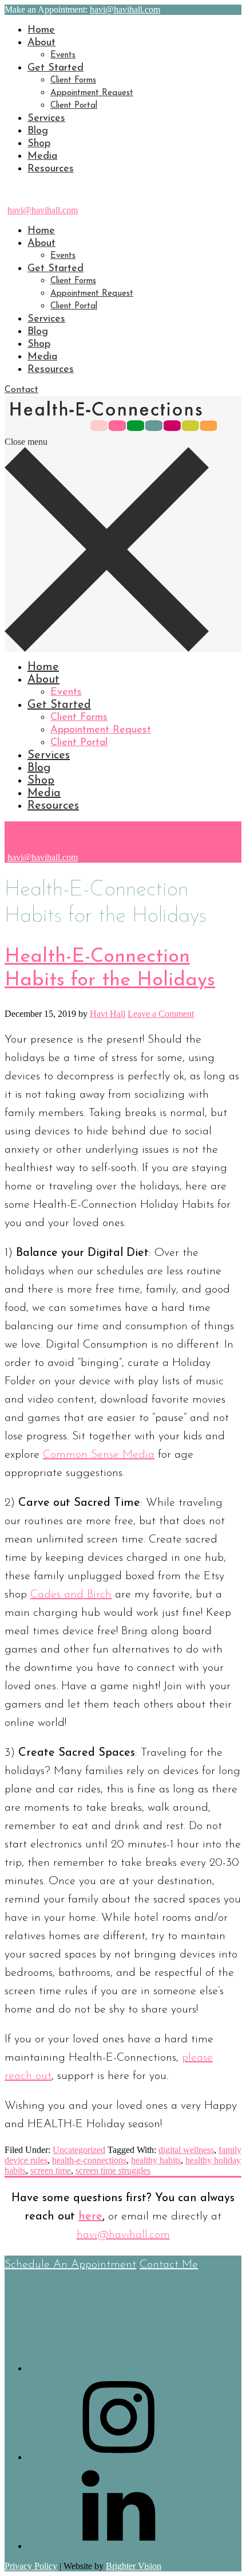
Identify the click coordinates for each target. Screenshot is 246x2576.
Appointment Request (92, 93)
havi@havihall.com (43, 210)
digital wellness (186, 2150)
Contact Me (169, 2265)
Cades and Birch (71, 1595)
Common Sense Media (99, 1455)
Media (42, 156)
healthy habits (156, 2160)
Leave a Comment (161, 1014)
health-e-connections (89, 2160)
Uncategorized (79, 2150)
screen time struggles (113, 2170)
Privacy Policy (31, 2566)
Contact (21, 390)
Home (41, 30)
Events (63, 55)
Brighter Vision (134, 2566)
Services (46, 119)
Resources (51, 169)
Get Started (55, 68)
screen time (51, 2170)
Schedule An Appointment (70, 2265)
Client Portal (74, 106)
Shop (39, 144)
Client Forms (73, 81)
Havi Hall (108, 1014)
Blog (38, 131)
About (41, 43)
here (90, 2217)
